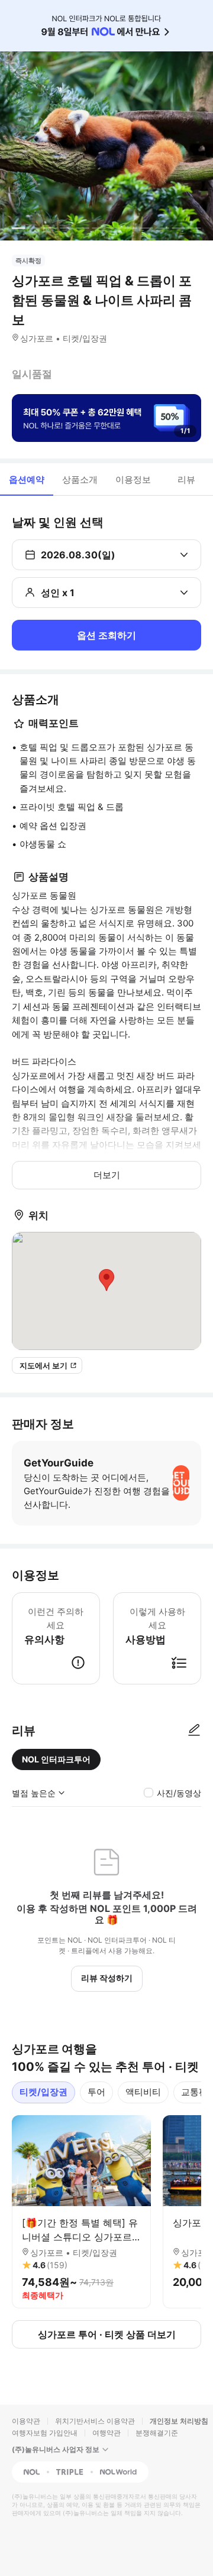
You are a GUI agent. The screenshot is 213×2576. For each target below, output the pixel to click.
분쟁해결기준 (157, 2433)
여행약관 (106, 2433)
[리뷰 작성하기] (194, 1731)
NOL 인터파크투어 (56, 1759)
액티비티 (143, 2092)
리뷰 (186, 479)
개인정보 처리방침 (179, 2421)
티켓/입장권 (43, 2092)
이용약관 (26, 2421)
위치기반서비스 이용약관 (95, 2421)
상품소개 (80, 479)
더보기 (107, 1175)
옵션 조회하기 (106, 635)
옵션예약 (27, 479)
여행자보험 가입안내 (45, 2433)
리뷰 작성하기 (107, 1978)
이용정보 (133, 479)
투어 (96, 2092)
